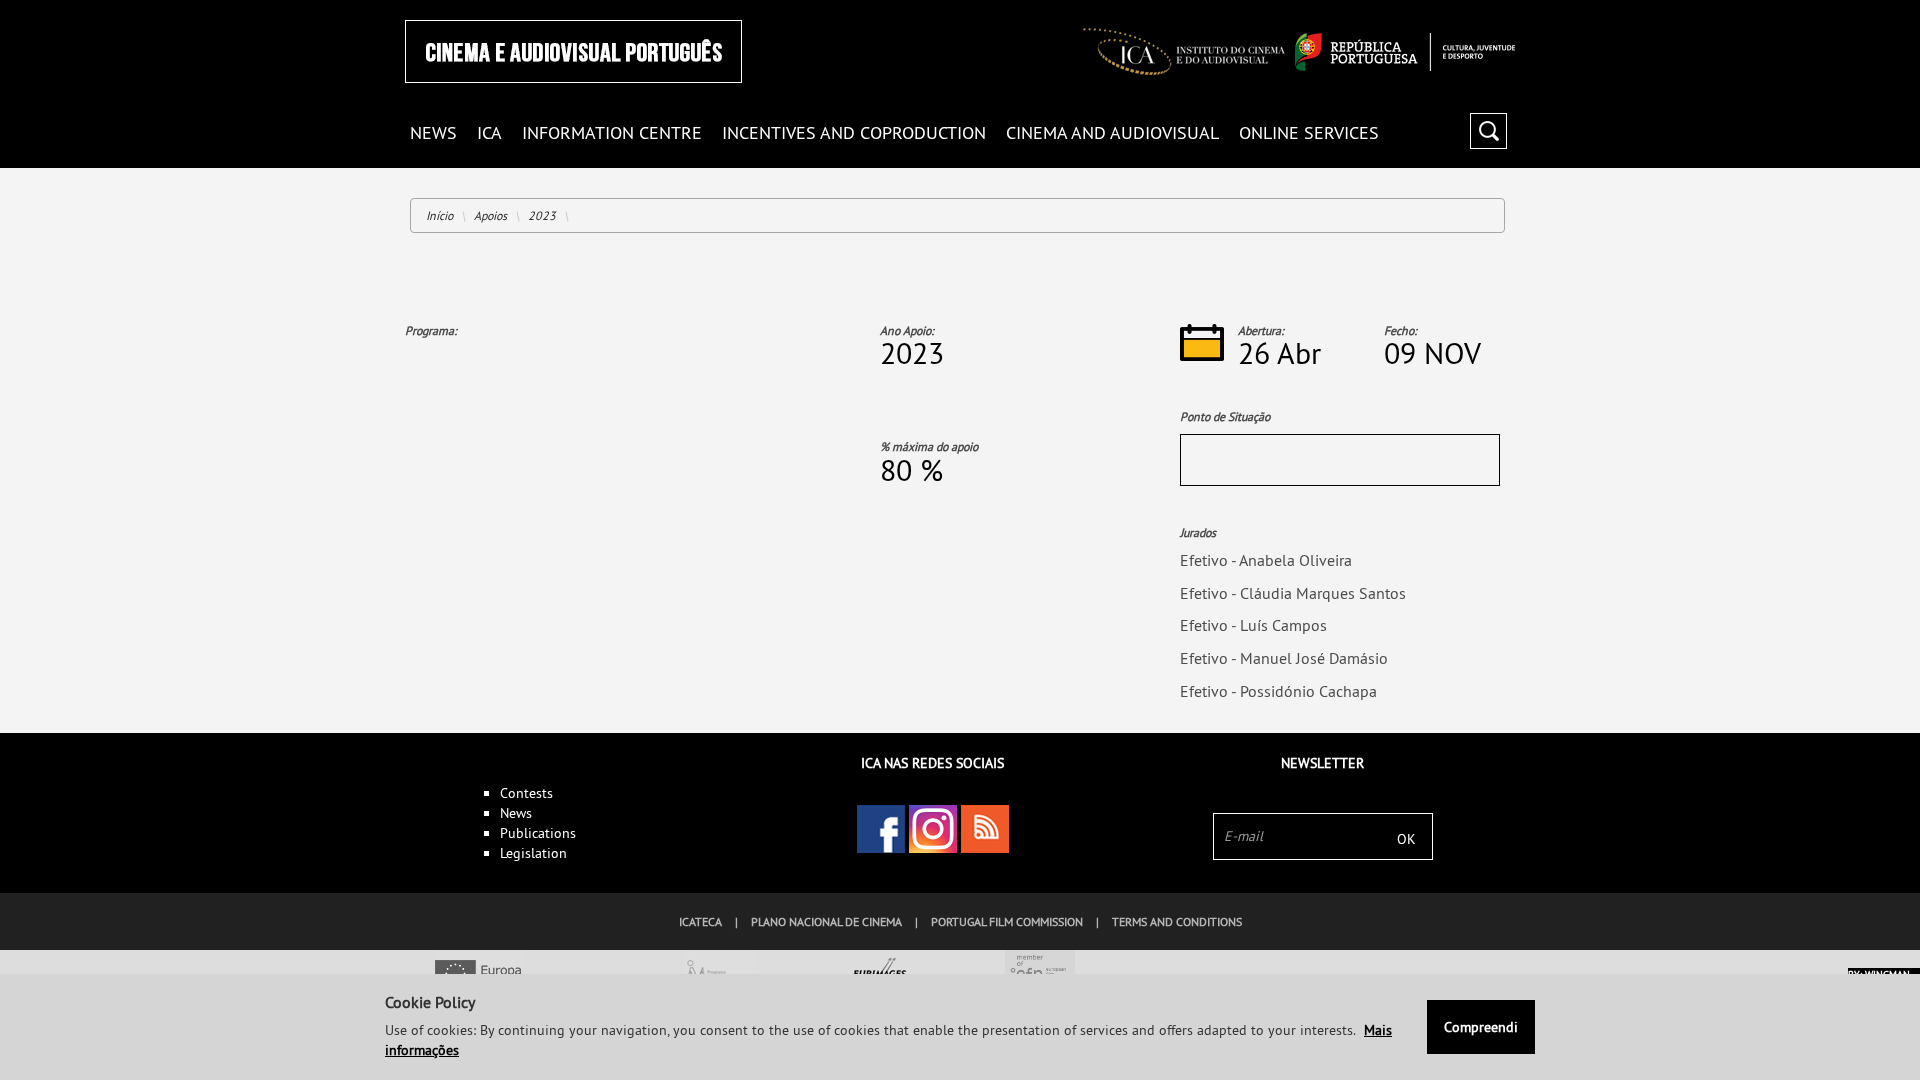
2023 (542, 215)
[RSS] (985, 829)
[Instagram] (933, 829)
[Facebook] (881, 829)
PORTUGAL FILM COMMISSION (1007, 921)
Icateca (700, 921)
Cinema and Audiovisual (1112, 133)
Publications (538, 833)
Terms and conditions (1177, 921)
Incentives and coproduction (854, 133)
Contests (526, 793)
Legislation (533, 853)
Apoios (490, 215)
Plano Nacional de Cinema (826, 921)
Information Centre (612, 133)
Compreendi (1481, 1027)
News (516, 813)
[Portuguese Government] (1405, 52)
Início (439, 215)
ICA (489, 133)
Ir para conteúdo (1489, 8)
